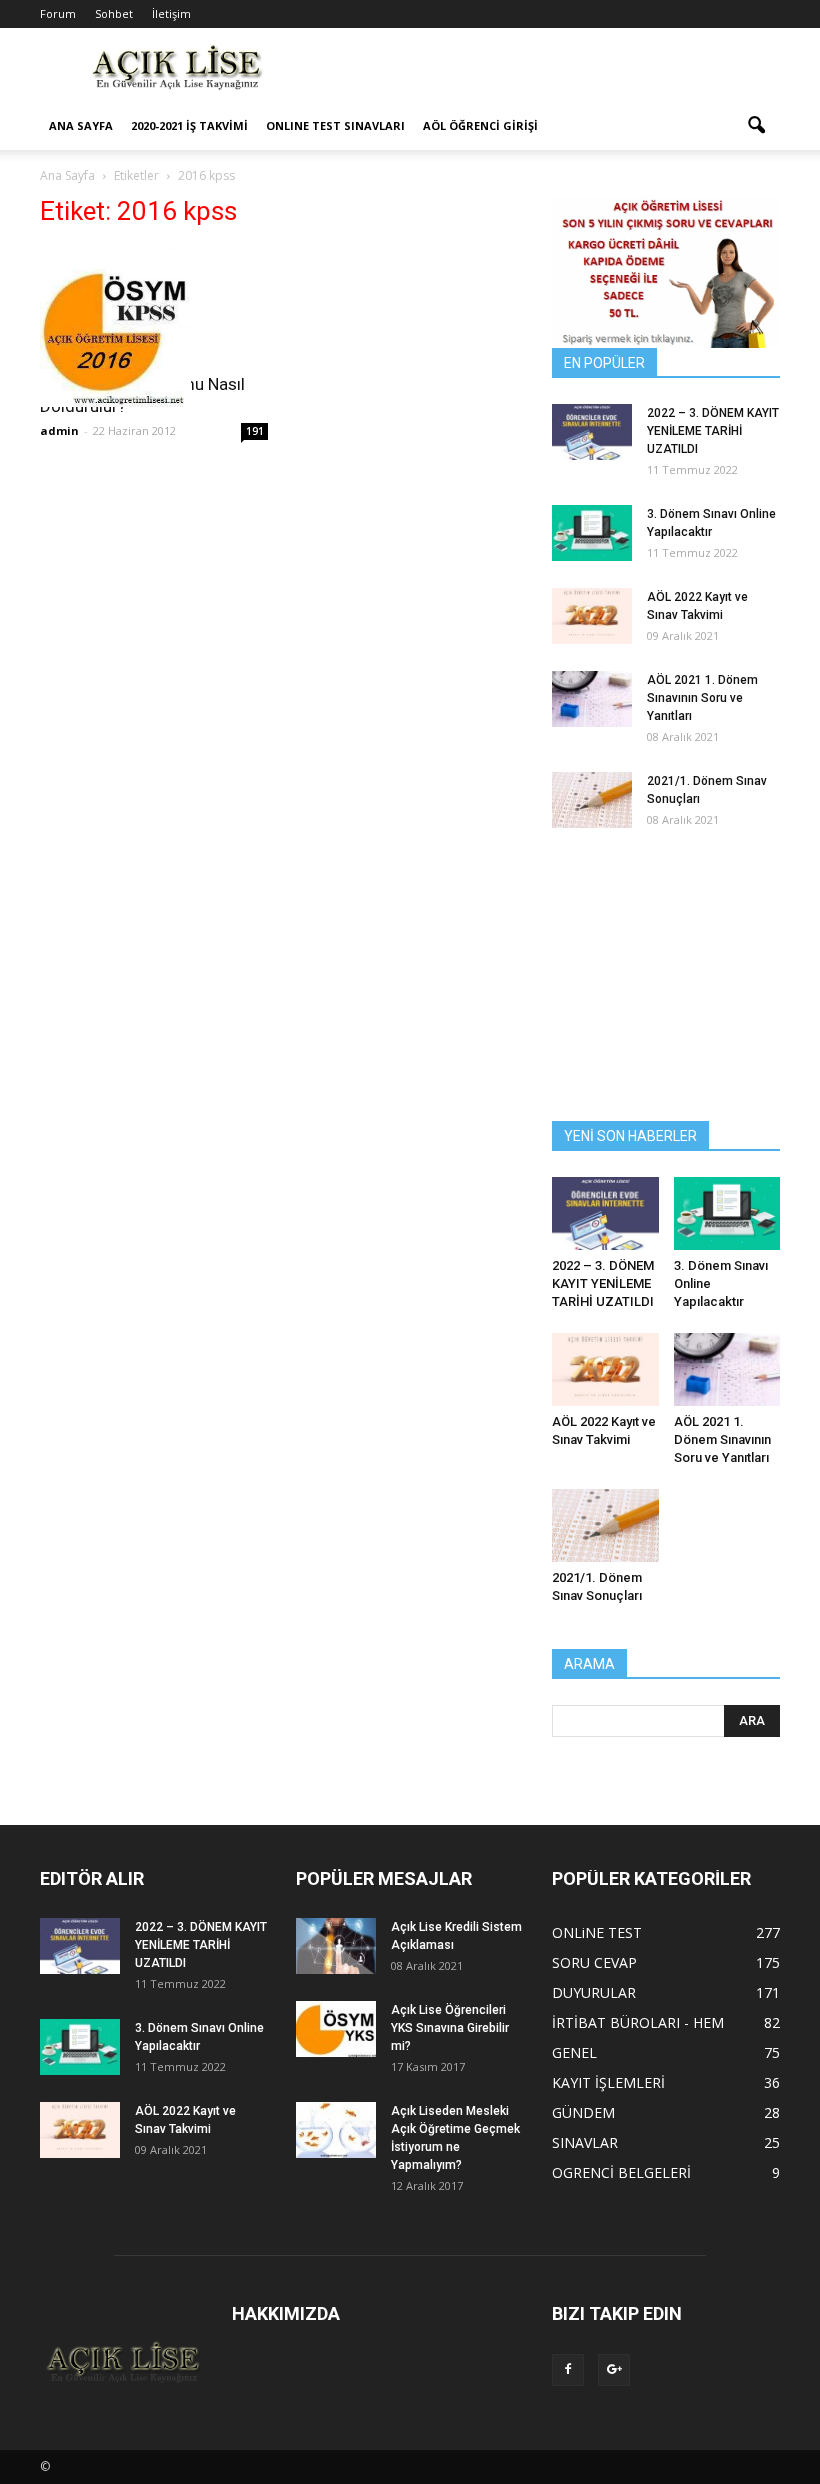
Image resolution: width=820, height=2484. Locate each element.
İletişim (171, 13)
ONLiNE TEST (597, 1932)
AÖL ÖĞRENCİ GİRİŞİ (480, 125)
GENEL (574, 2052)
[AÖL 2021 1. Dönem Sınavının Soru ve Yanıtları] (592, 699)
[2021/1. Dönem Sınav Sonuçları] (592, 800)
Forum (58, 13)
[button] (756, 126)
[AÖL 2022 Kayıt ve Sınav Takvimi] (592, 616)
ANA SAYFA (81, 125)
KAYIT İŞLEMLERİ (608, 2082)
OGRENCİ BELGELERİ (621, 2172)
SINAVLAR (585, 2142)
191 (255, 431)
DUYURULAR (594, 1992)
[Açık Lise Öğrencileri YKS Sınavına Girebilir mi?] (336, 2029)
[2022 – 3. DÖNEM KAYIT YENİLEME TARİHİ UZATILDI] (592, 432)
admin (59, 430)
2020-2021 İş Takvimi (189, 125)
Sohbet (114, 13)
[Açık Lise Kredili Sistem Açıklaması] (336, 1946)
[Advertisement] (545, 72)
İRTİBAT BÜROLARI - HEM (638, 2022)
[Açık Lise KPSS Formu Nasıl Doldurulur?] (154, 327)
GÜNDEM (583, 2112)
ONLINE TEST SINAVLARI (335, 125)
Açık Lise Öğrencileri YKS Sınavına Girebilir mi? (450, 2028)
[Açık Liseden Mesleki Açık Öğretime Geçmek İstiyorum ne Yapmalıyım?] (336, 2130)
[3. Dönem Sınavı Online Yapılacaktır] (592, 533)
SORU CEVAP (594, 1962)
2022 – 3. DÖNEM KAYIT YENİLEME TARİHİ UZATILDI (713, 431)
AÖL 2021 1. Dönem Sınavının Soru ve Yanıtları (702, 698)
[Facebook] (568, 2370)
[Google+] (614, 2370)
